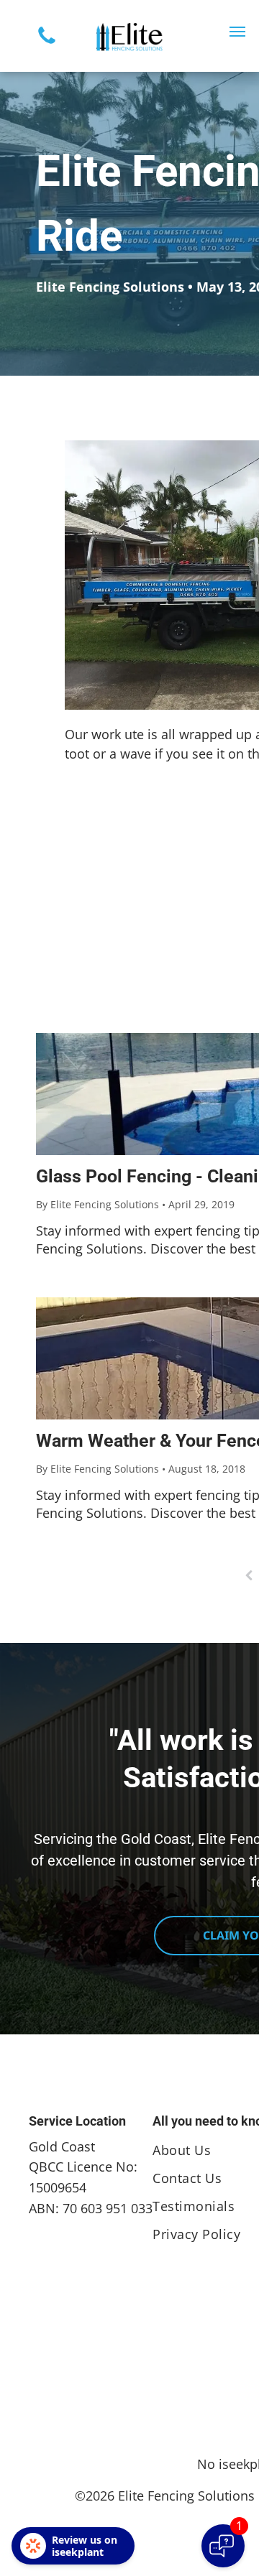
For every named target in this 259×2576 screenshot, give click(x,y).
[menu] (237, 32)
